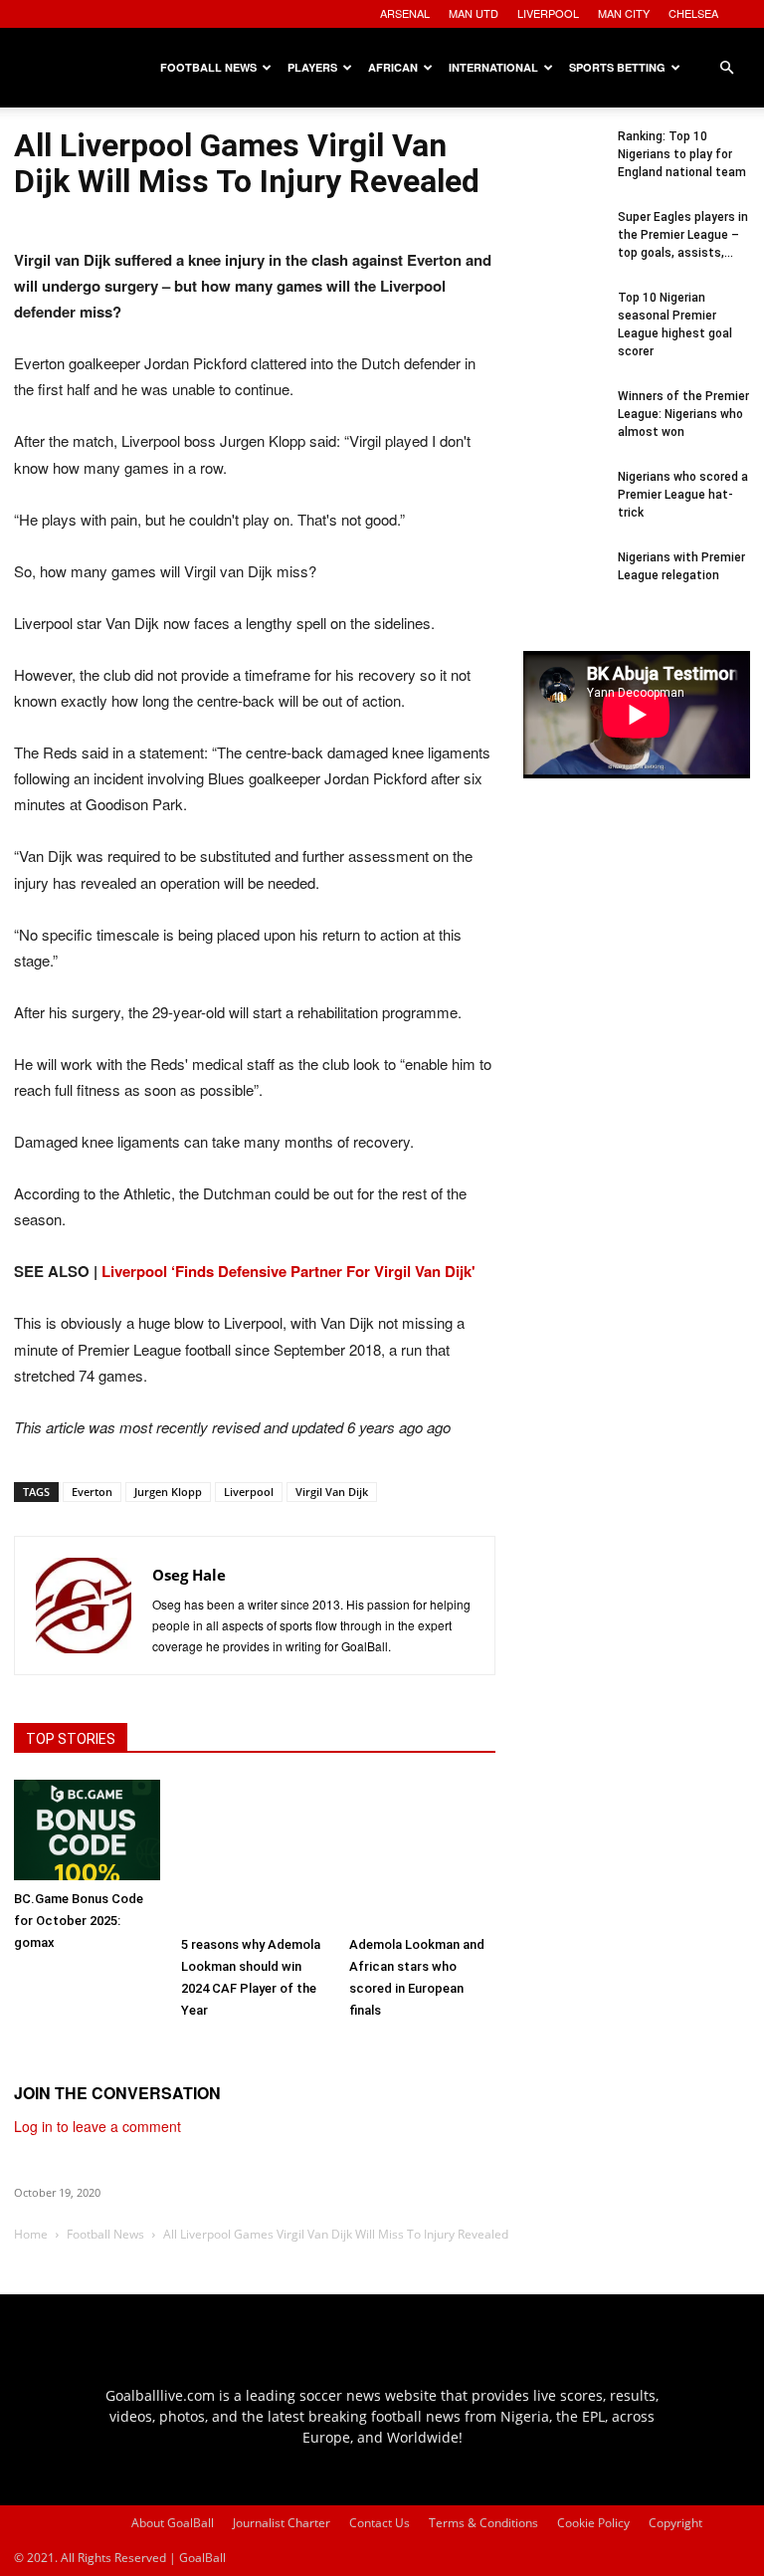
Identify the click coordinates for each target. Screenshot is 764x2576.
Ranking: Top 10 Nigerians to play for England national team (682, 154)
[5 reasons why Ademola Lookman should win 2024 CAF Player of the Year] (254, 1853)
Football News (208, 67)
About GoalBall (173, 2523)
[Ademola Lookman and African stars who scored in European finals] (422, 1853)
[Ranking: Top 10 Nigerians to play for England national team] (563, 167)
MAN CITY (624, 13)
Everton (92, 1492)
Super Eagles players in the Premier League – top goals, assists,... (683, 235)
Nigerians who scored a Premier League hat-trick (683, 495)
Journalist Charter (282, 2523)
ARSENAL (405, 13)
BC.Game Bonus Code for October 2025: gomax (79, 1921)
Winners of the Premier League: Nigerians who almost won (683, 414)
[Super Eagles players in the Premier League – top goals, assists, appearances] (563, 248)
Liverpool (249, 1492)
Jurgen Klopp (168, 1492)
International (493, 67)
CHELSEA (693, 13)
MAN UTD (474, 13)
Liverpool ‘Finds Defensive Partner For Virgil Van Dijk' (288, 1271)
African (393, 67)
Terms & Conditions (483, 2523)
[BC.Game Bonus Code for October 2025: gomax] (87, 1830)
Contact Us (380, 2523)
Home (31, 2234)
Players (312, 67)
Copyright (675, 2523)
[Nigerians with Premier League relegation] (563, 588)
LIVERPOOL (548, 13)
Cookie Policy (593, 2523)
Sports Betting (617, 67)
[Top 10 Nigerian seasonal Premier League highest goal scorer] (563, 328)
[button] (726, 68)
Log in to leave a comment (97, 2126)
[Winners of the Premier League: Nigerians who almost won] (563, 427)
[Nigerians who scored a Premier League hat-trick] (563, 508)
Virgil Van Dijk (332, 1492)
